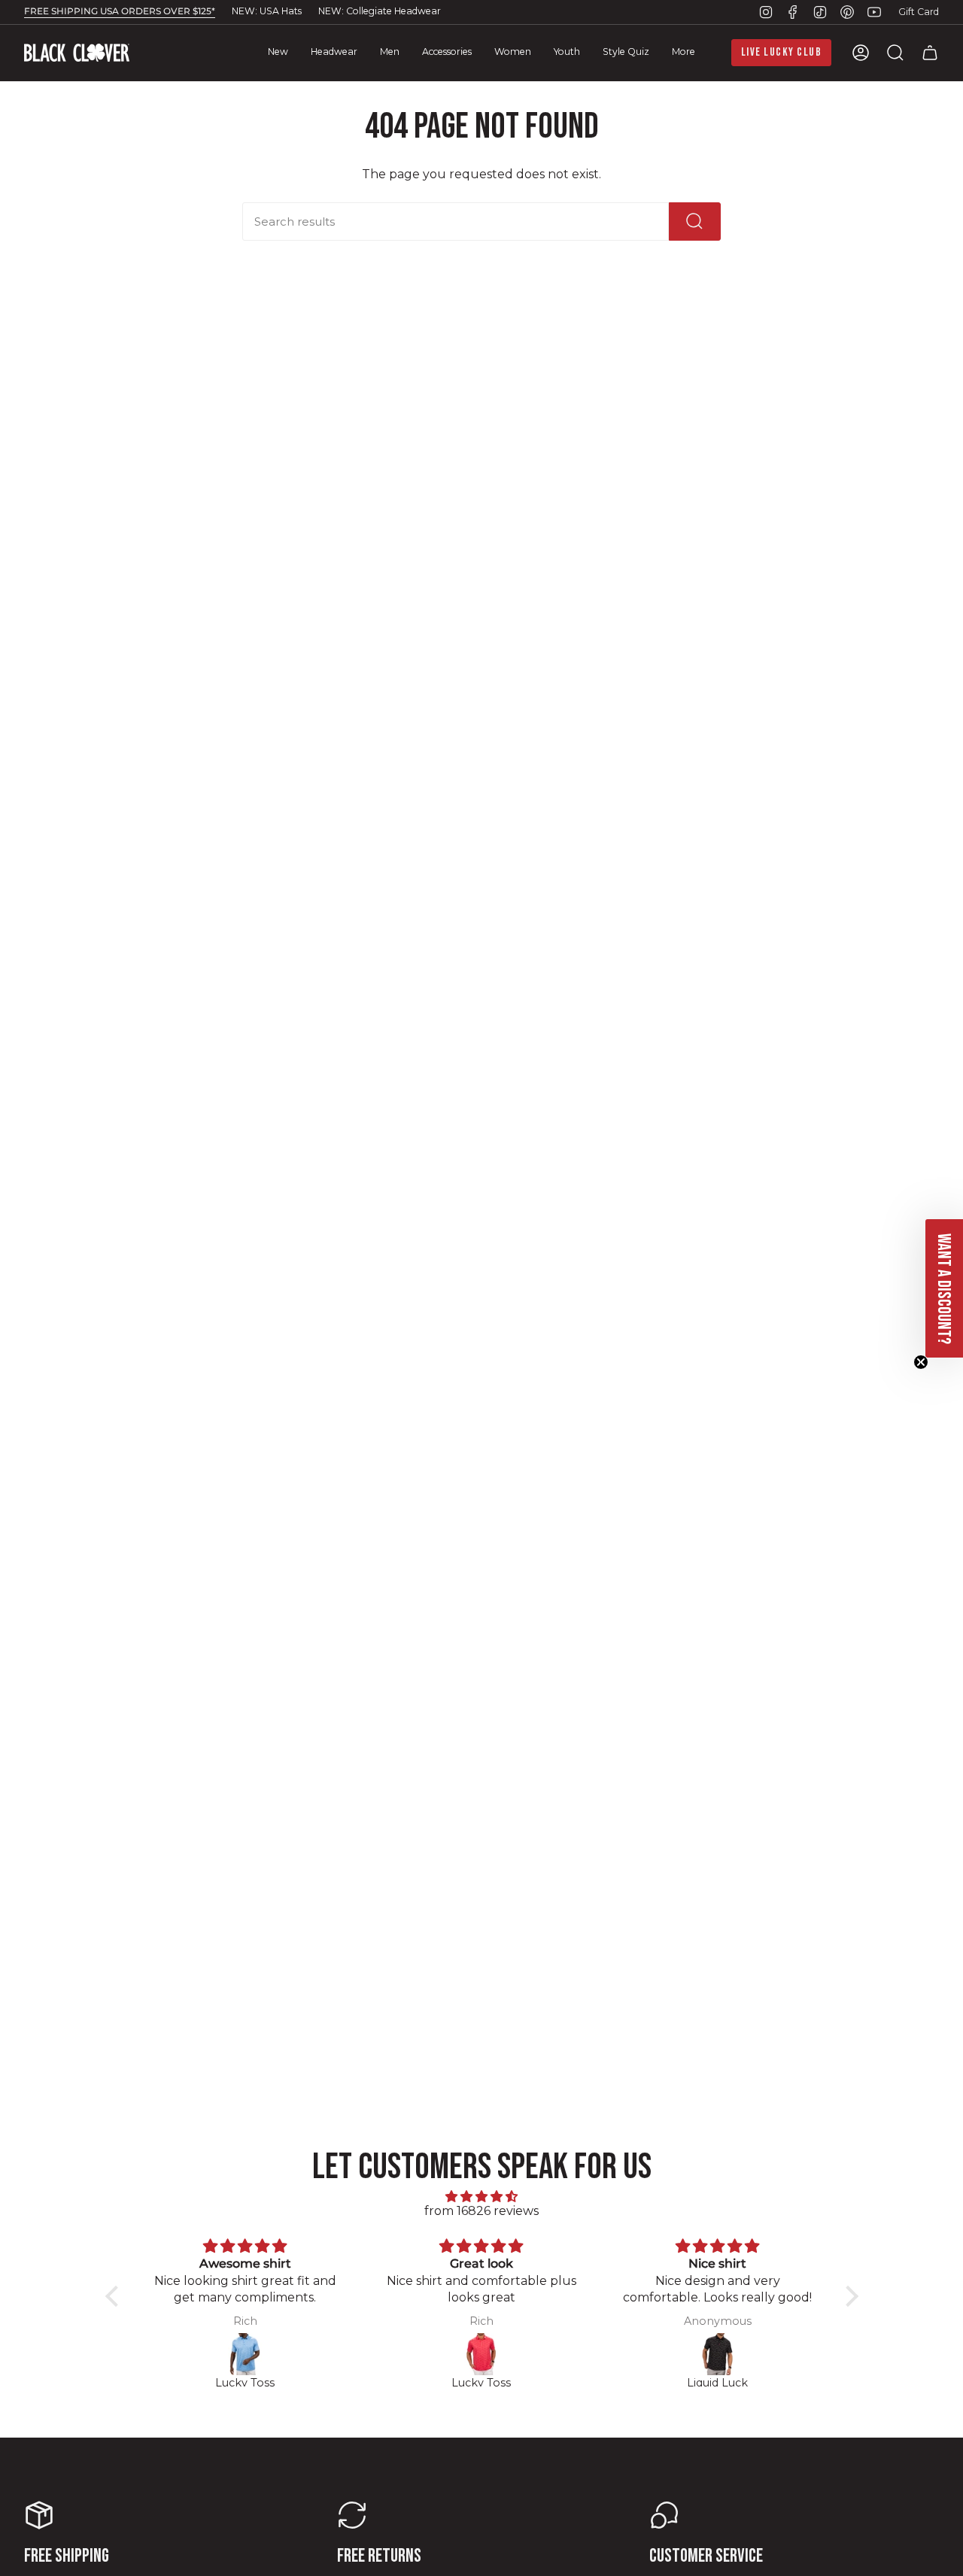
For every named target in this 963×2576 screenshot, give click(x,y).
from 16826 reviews (481, 2211)
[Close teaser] (921, 1362)
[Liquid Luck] (718, 2354)
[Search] (695, 221)
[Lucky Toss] (245, 2354)
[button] (334, 53)
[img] (482, 2197)
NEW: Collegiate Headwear (380, 11)
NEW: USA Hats (267, 11)
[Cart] (930, 53)
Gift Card (919, 12)
